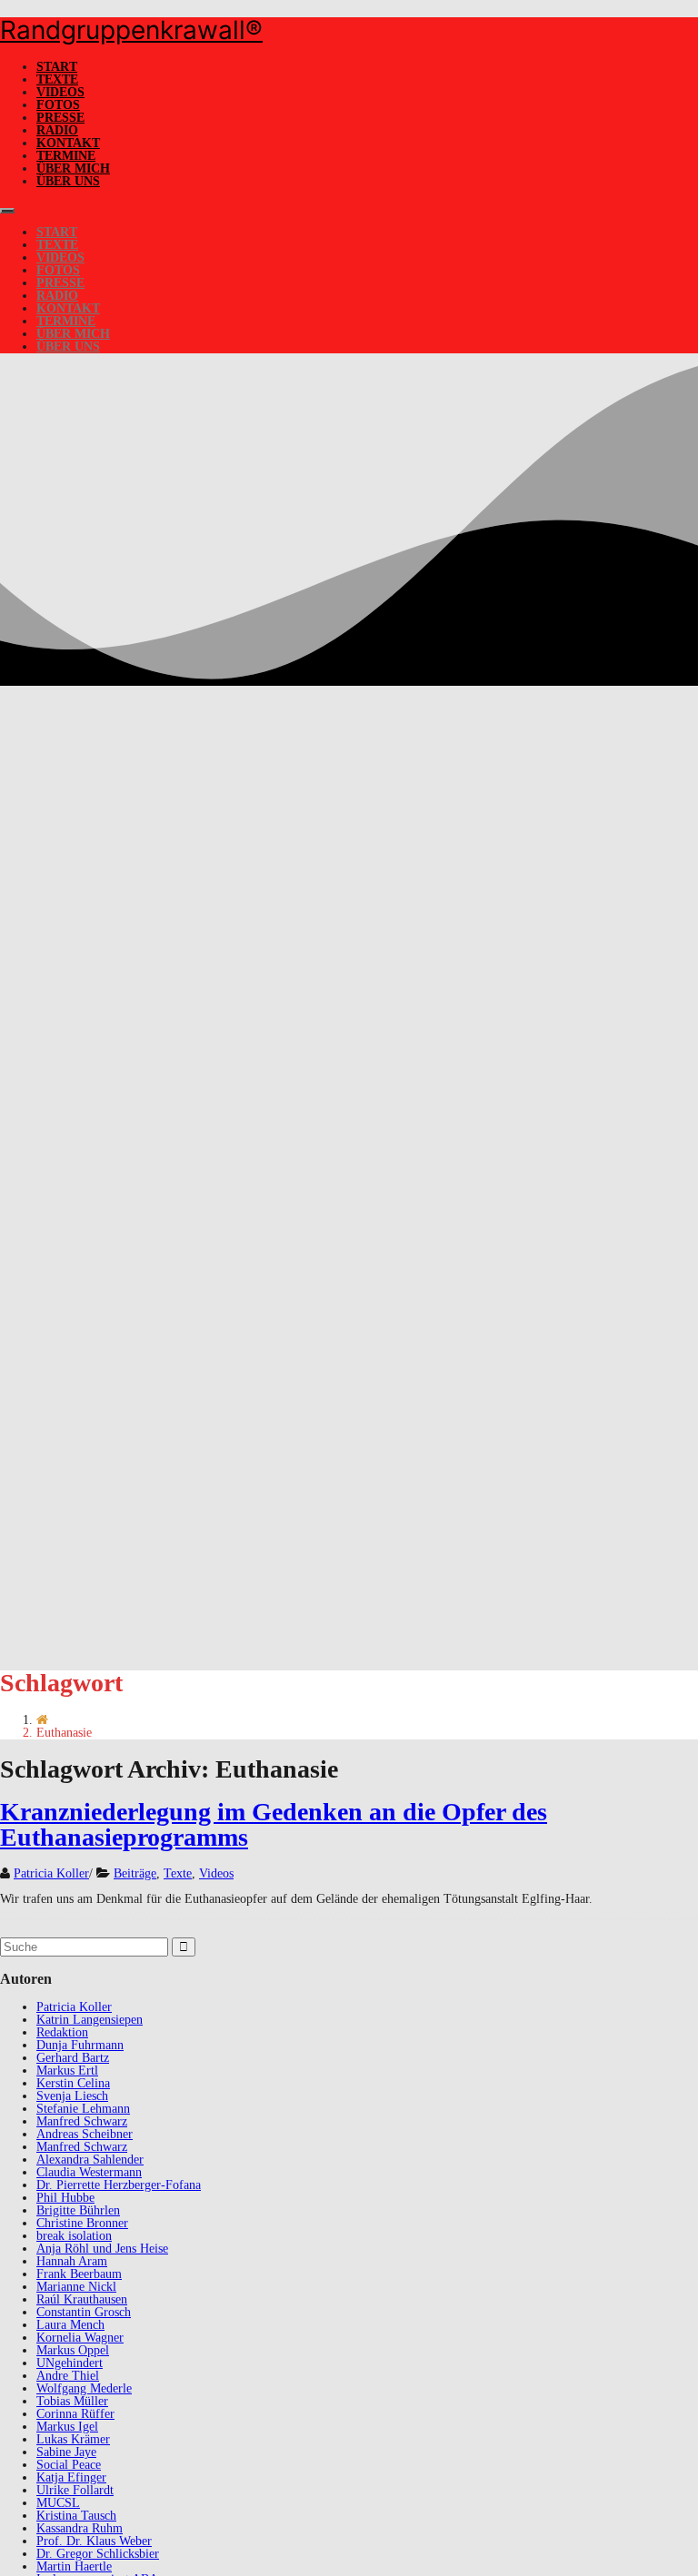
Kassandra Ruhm (80, 2528)
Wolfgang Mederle (84, 2388)
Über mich (73, 168)
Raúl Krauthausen (82, 2299)
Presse (60, 118)
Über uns (68, 181)
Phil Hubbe (65, 2198)
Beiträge (135, 1873)
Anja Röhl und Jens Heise (102, 2249)
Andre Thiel (68, 2376)
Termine (66, 156)
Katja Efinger (71, 2477)
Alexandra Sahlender (90, 2160)
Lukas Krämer (73, 2439)
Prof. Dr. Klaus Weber (94, 2541)
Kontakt (68, 143)
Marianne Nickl (76, 2287)
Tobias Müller (72, 2401)
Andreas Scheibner (85, 2134)
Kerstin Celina (73, 2083)
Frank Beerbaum (79, 2274)
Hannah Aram (72, 2261)
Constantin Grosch (84, 2312)
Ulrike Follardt (75, 2490)
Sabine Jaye (66, 2452)
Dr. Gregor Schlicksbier (98, 2554)
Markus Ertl (67, 2071)
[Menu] (7, 211)
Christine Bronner (82, 2223)
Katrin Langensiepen (90, 2020)
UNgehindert (70, 2363)
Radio (57, 130)
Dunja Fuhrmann (80, 2045)
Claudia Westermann (89, 2172)
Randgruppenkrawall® (131, 30)
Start (57, 67)
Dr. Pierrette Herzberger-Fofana (119, 2185)
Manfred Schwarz (82, 2121)
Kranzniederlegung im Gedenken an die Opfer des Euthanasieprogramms (274, 1824)
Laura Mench (70, 2325)
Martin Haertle (74, 2566)
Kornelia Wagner (80, 2338)
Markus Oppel (73, 2350)
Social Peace (69, 2465)
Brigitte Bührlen (78, 2210)
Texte (57, 79)
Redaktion (62, 2032)
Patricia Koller (51, 1873)
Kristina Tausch (76, 2516)
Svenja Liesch (72, 2096)
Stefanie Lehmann (83, 2109)
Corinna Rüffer (75, 2414)
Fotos (58, 105)
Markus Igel (67, 2427)
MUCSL (58, 2503)
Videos (60, 92)
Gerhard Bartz (73, 2058)
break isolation (74, 2236)
